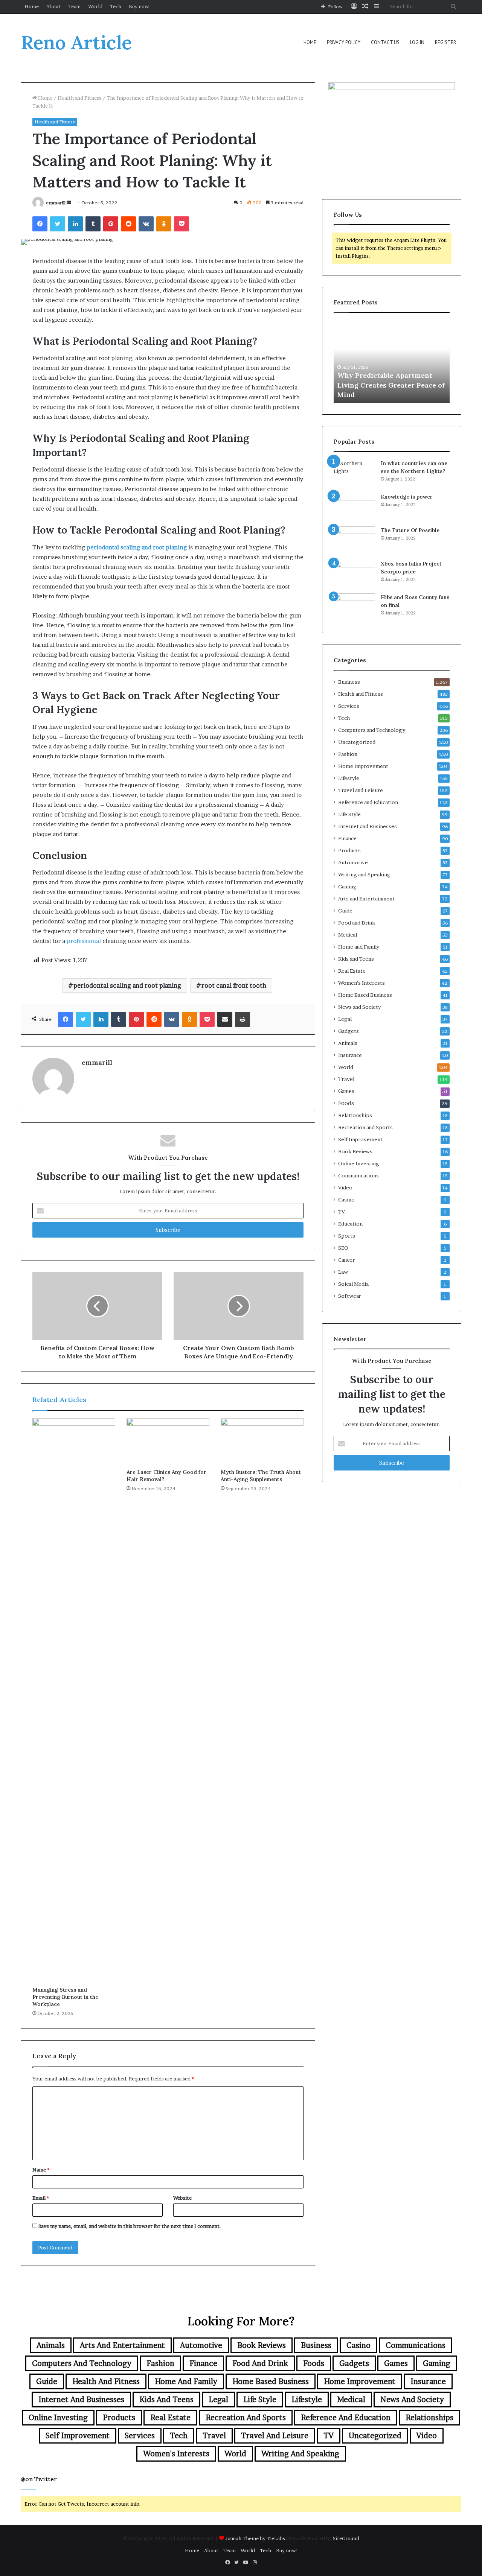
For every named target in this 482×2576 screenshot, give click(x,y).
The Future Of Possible (410, 530)
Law (343, 1272)
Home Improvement (363, 766)
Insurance (350, 1055)
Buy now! (140, 6)
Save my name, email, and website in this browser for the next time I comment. (130, 2226)
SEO (343, 1248)
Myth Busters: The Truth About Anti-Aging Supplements (261, 1476)
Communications (358, 1175)
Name (41, 2170)
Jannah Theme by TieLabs (255, 2538)
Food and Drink (357, 923)
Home (32, 6)
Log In (417, 42)
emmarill (56, 203)
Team (74, 6)
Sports (347, 1236)
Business (349, 682)
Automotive (353, 862)
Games (346, 1091)
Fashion (348, 754)
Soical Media (353, 1284)
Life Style (349, 814)
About (53, 6)
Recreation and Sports (365, 1127)
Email (41, 2198)
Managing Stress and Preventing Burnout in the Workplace (65, 1997)
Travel (346, 1079)
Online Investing (359, 1163)
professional (84, 941)
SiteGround (346, 2538)
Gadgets (349, 1031)
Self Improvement (360, 1139)
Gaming (347, 887)
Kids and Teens (356, 959)
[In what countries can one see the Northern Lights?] (354, 474)
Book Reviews (355, 1151)
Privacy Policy (344, 42)
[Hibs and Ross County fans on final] (354, 608)
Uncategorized (357, 742)
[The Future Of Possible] (354, 541)
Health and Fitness (79, 98)
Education (350, 1224)
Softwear (349, 1296)
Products (349, 850)
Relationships (355, 1115)
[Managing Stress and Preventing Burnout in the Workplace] (74, 1700)
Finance (347, 838)
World (95, 6)
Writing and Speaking (364, 874)
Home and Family (359, 947)
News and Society (359, 1007)
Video (345, 1188)
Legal (345, 1019)
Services (349, 706)
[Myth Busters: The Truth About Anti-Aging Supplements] (262, 1442)
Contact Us (385, 42)
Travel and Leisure (361, 790)
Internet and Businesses (368, 826)
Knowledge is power (407, 497)
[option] (392, 362)
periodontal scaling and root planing (127, 985)
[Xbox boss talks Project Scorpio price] (354, 574)
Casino (346, 1200)
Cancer (346, 1260)
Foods (346, 1103)
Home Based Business (365, 995)
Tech (116, 6)
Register (445, 42)
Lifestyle (349, 778)
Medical (348, 935)
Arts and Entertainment (366, 899)
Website (182, 2198)
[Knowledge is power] (354, 507)
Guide (345, 911)
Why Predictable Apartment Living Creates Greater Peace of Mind (391, 385)
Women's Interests (361, 983)
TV (342, 1212)
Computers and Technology (372, 730)
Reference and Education (368, 802)
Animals (348, 1043)
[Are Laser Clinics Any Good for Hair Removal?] (168, 1442)
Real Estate (352, 971)
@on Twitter (39, 2479)
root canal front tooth (234, 985)
